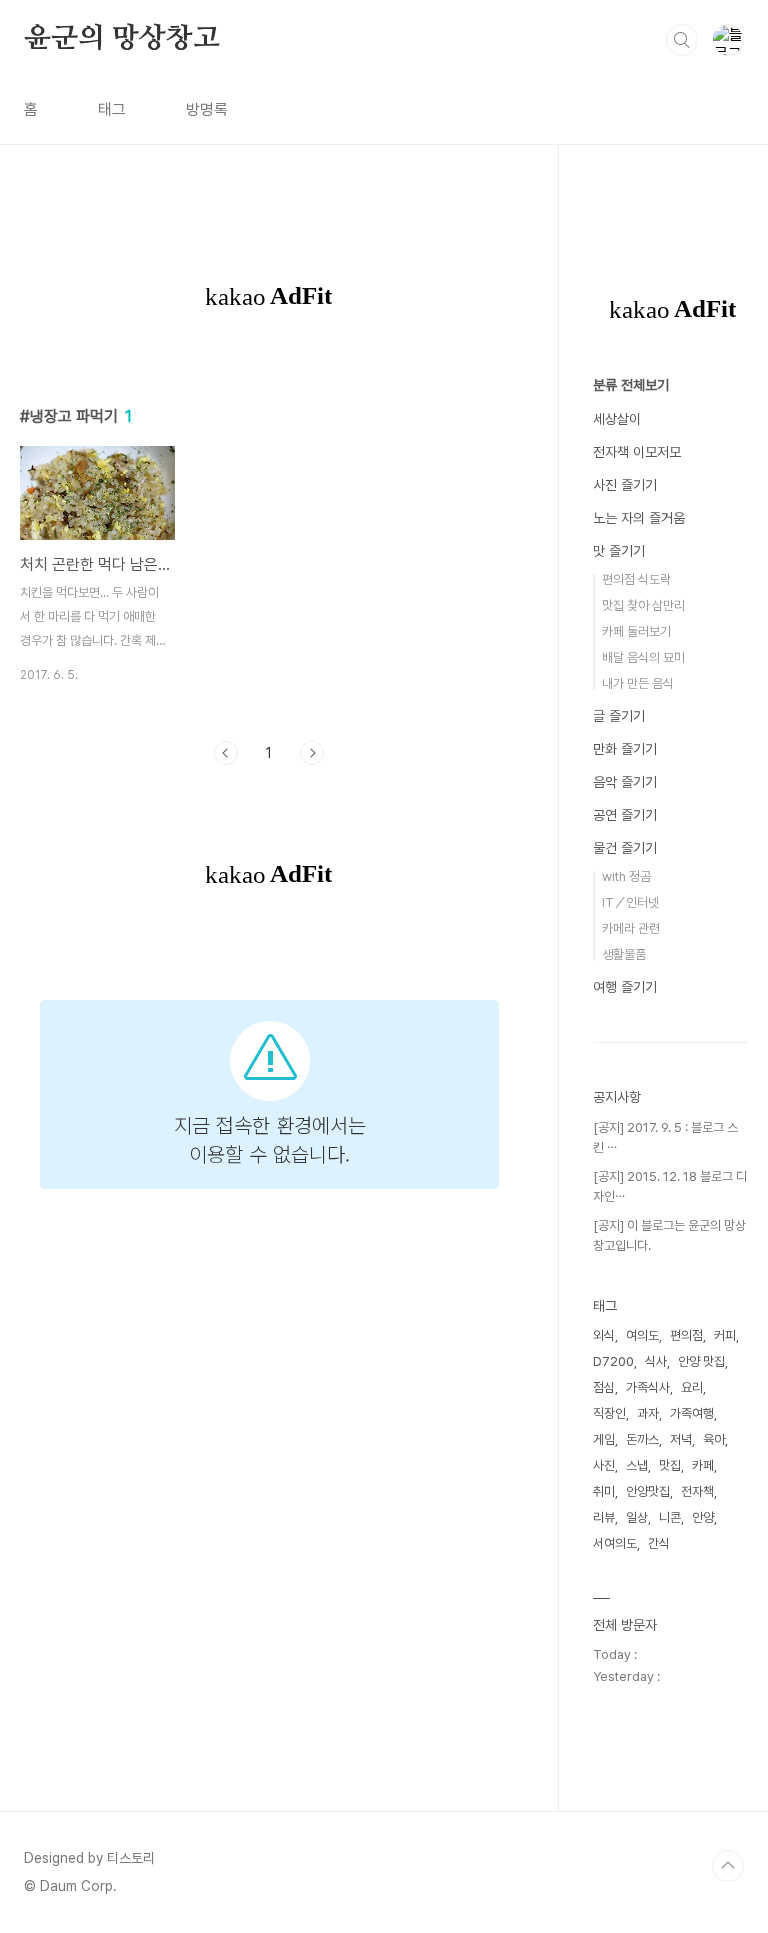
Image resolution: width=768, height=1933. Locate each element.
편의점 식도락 (636, 579)
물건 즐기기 (625, 848)
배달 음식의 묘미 (643, 657)
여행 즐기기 (625, 987)
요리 (692, 1387)
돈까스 (642, 1439)
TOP (728, 1866)
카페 (703, 1465)
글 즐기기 (619, 716)
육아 (714, 1439)
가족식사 (648, 1387)
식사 (656, 1361)
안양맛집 (648, 1491)
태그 (112, 109)
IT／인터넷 (630, 902)
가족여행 (692, 1413)
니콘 (670, 1517)
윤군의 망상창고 (121, 39)
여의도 (642, 1335)
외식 (604, 1335)
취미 (604, 1491)
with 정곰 (626, 876)
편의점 (686, 1335)
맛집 (670, 1465)
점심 (604, 1387)
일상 (637, 1517)
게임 (604, 1439)
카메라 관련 (631, 928)
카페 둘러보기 (636, 631)
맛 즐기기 (619, 551)
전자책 (697, 1491)
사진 (604, 1465)
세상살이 (617, 419)
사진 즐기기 (625, 485)
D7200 (613, 1361)
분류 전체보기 (631, 385)
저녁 (681, 1439)
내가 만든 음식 (638, 683)
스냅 (637, 1465)
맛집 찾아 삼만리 (643, 605)
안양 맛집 (701, 1361)
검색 (682, 40)
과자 (648, 1413)
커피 (725, 1335)
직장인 (609, 1413)
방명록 (207, 109)
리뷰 (604, 1517)
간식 (659, 1543)
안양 (703, 1517)
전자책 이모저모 (637, 452)
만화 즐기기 (625, 749)
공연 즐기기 (625, 815)
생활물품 (624, 954)
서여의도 (615, 1543)
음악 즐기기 (625, 782)
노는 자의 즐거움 (639, 518)
